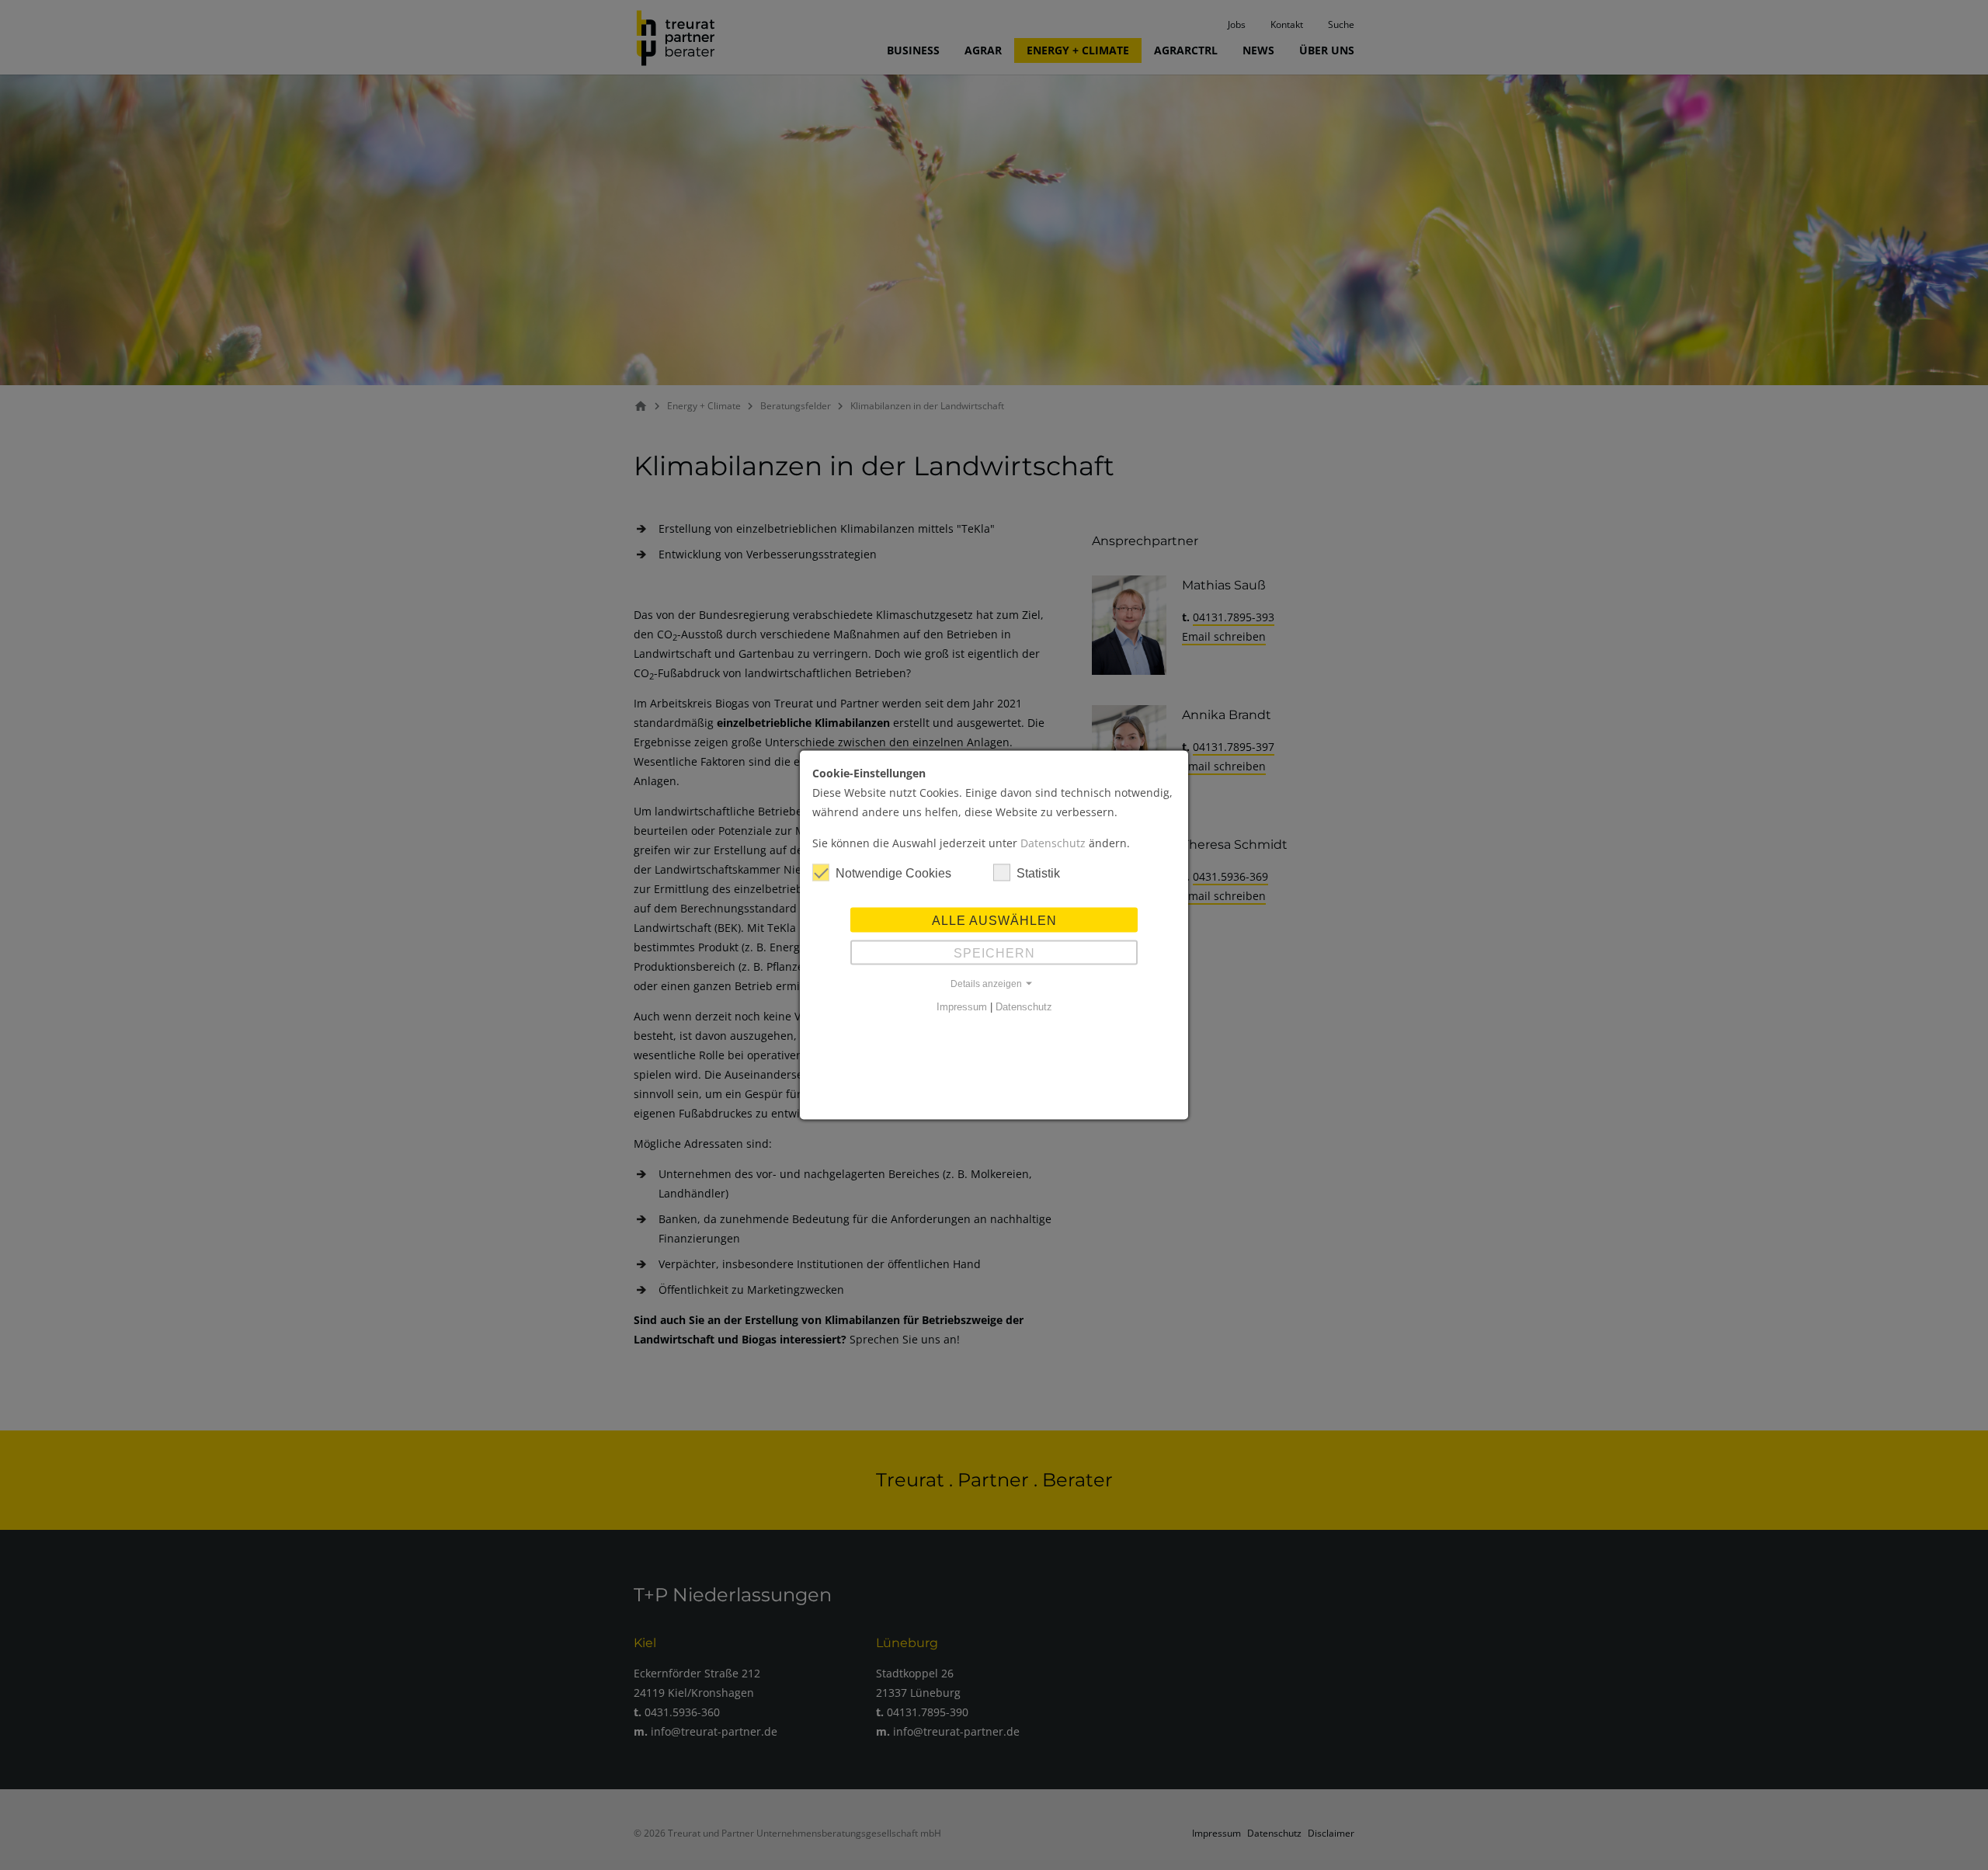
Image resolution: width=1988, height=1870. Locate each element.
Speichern (994, 953)
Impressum (962, 1007)
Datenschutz (1053, 843)
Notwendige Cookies (893, 873)
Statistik (1038, 873)
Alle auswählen (994, 921)
